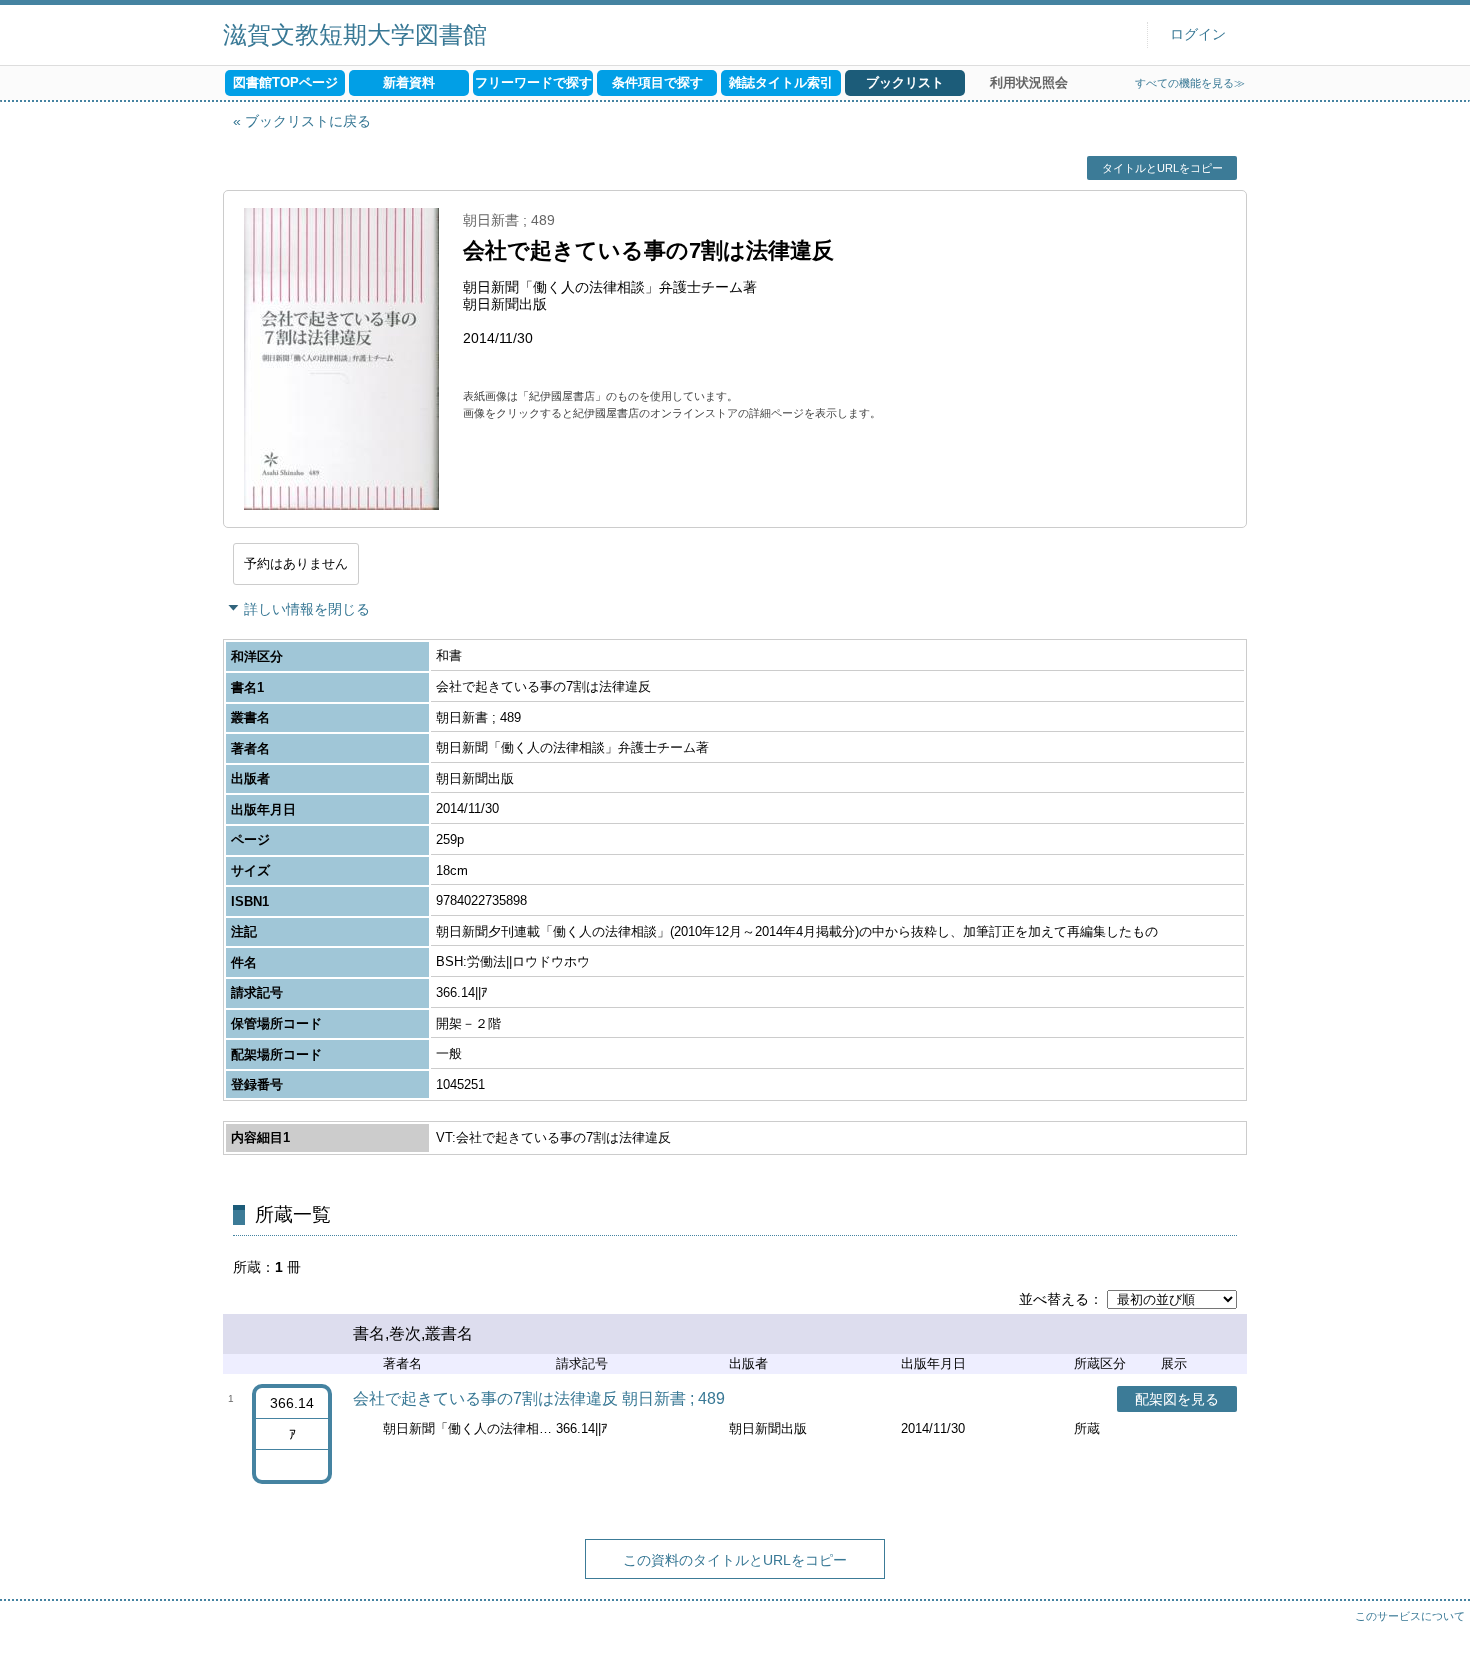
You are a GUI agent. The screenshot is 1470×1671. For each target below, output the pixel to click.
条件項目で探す (657, 82)
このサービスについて (1410, 1616)
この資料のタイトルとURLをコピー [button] (735, 1560)
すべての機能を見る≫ (1190, 83)
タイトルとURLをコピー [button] (1162, 168)
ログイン (1198, 34)
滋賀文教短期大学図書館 (355, 34)
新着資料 (409, 82)
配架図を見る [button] (1177, 1399)
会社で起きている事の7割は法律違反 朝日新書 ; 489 (539, 1398)
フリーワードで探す (533, 82)
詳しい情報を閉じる (307, 609)
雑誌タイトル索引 (781, 82)
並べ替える (1054, 1299)
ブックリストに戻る (308, 121)
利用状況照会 (1029, 82)
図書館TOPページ (285, 82)
